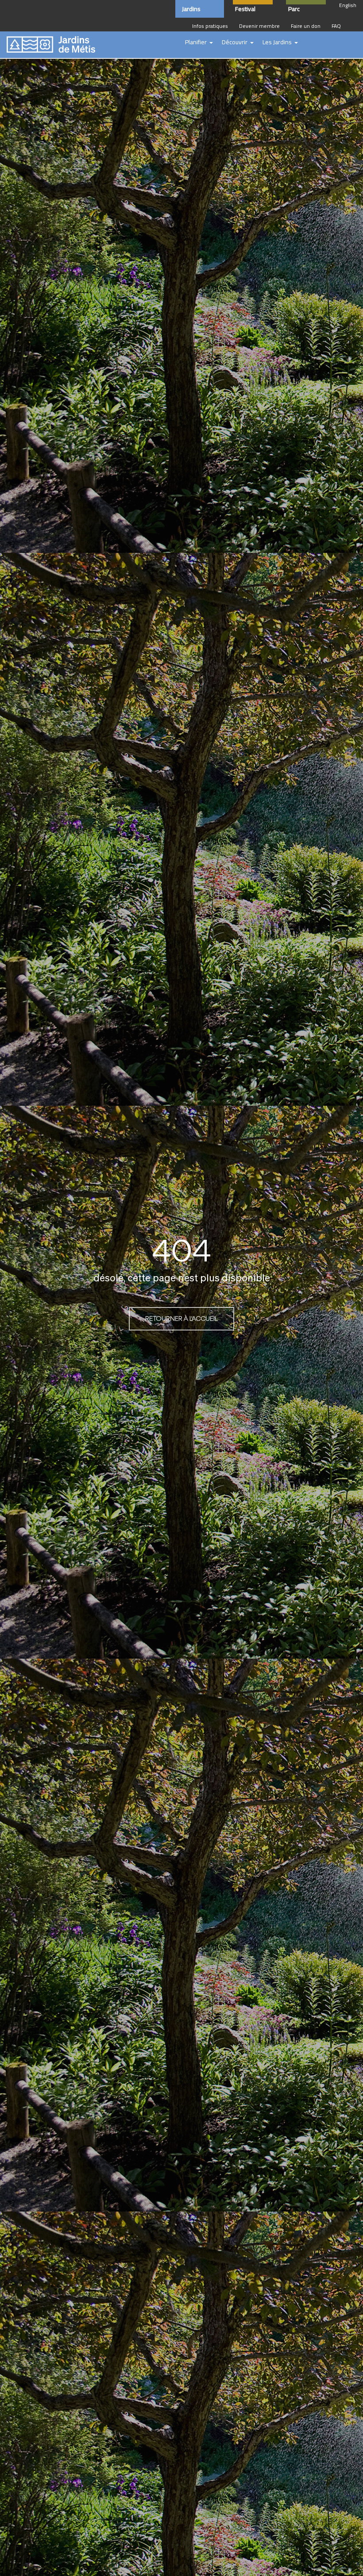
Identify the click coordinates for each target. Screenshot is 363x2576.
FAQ (336, 26)
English (348, 5)
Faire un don (306, 26)
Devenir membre (259, 26)
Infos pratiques (210, 26)
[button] (199, 42)
